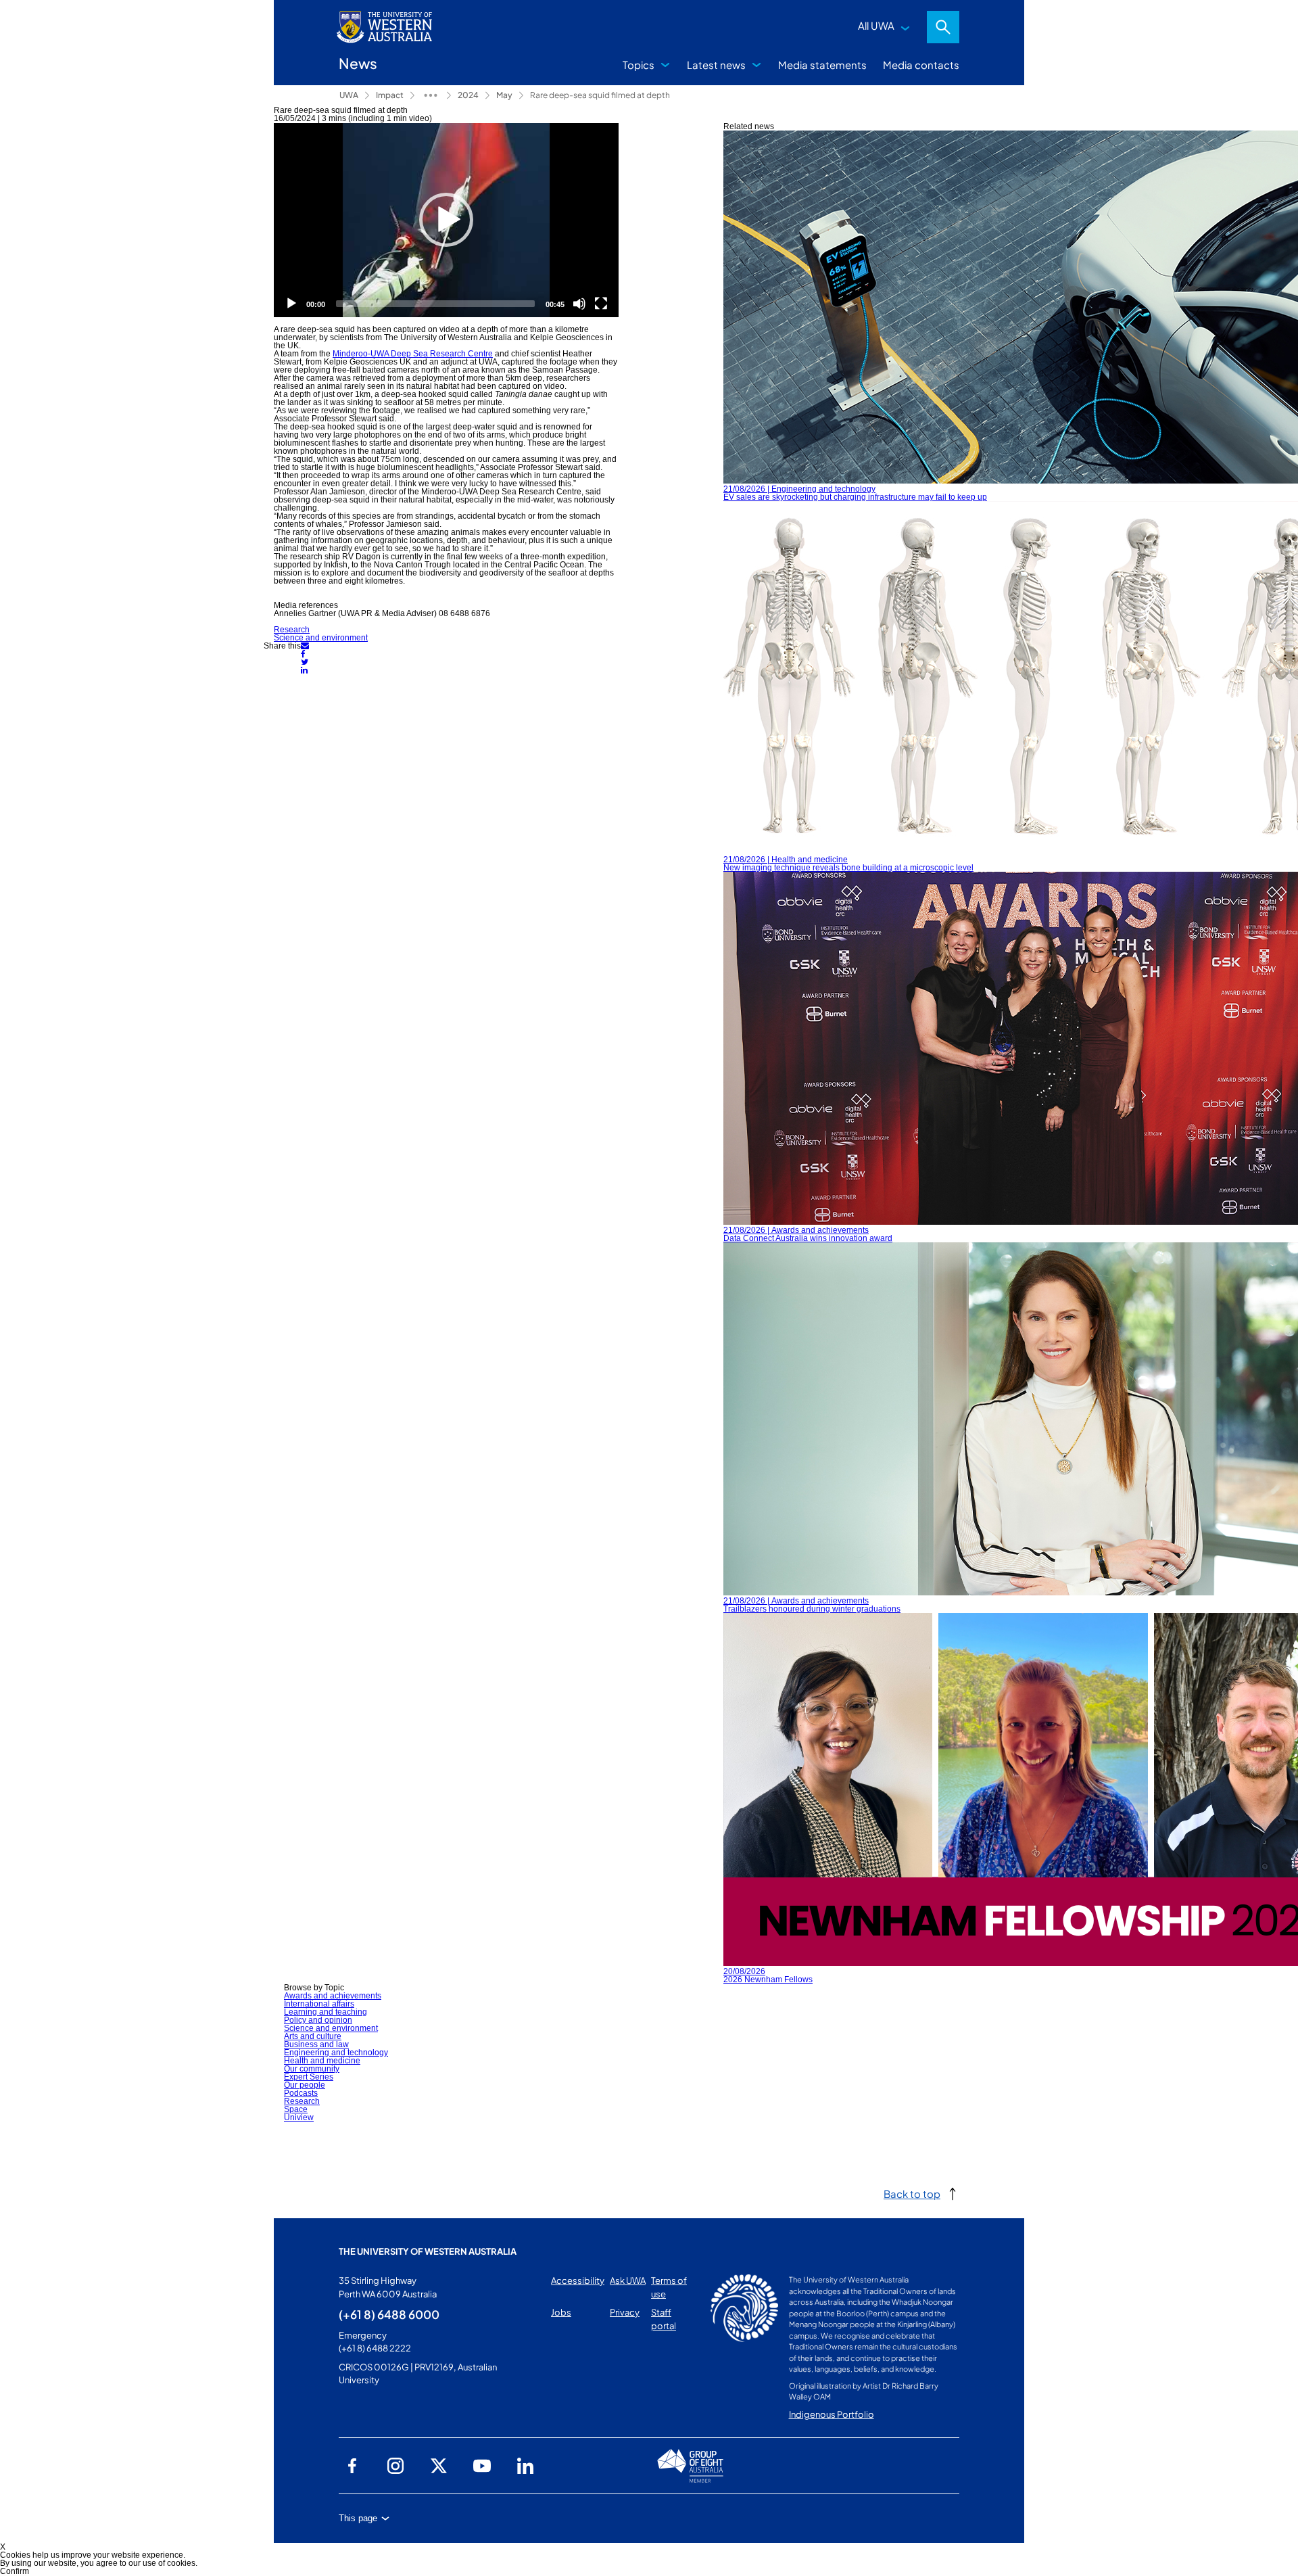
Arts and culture (313, 2036)
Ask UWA (628, 2280)
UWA (349, 95)
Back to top (912, 2194)
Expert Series (309, 2077)
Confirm (15, 2571)
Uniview (299, 2117)
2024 (468, 95)
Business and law (316, 2044)
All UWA (876, 25)
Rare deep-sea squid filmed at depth (600, 95)
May (504, 95)
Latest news (716, 65)
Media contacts (921, 65)
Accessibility (578, 2280)
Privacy (625, 2312)
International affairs (319, 2004)
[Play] (446, 220)
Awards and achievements (333, 1996)
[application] (446, 220)
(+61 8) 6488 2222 (375, 2348)
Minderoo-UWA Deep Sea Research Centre (413, 354)
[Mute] (579, 304)
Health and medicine (322, 2061)
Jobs (561, 2312)
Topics (639, 65)
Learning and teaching (326, 2012)
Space (296, 2109)
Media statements (822, 65)
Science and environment (321, 638)
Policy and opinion (318, 2020)
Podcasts (301, 2093)
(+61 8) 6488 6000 (389, 2314)
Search (943, 27)
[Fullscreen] (601, 304)
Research (292, 630)
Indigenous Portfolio (832, 2414)
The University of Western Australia (428, 2251)
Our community (312, 2069)
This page (358, 2518)
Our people (305, 2085)
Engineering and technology (336, 2053)
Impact (390, 95)
